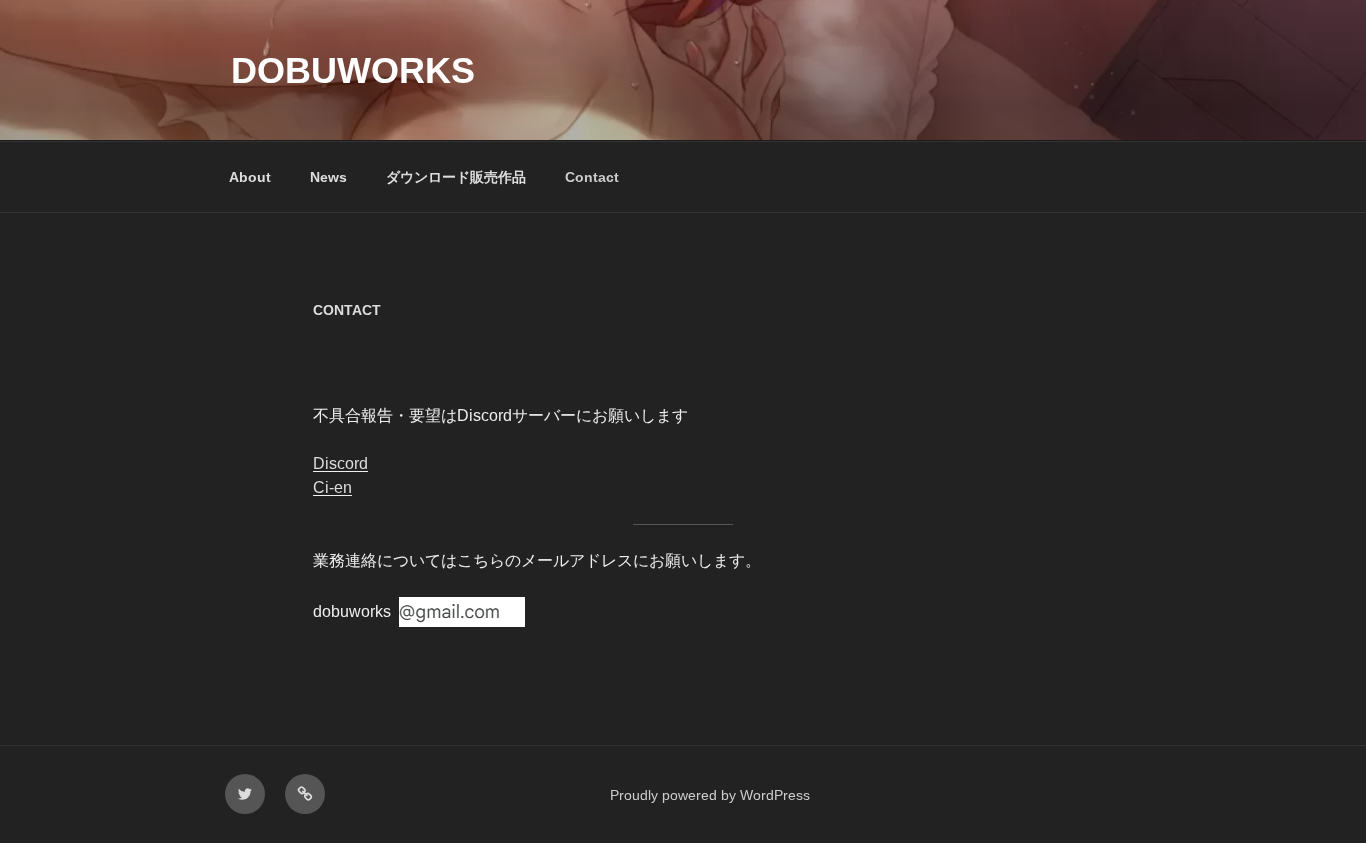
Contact (592, 177)
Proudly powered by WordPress (710, 795)
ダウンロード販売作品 (456, 177)
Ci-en (332, 487)
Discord (340, 463)
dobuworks (353, 70)
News (328, 177)
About (250, 177)
